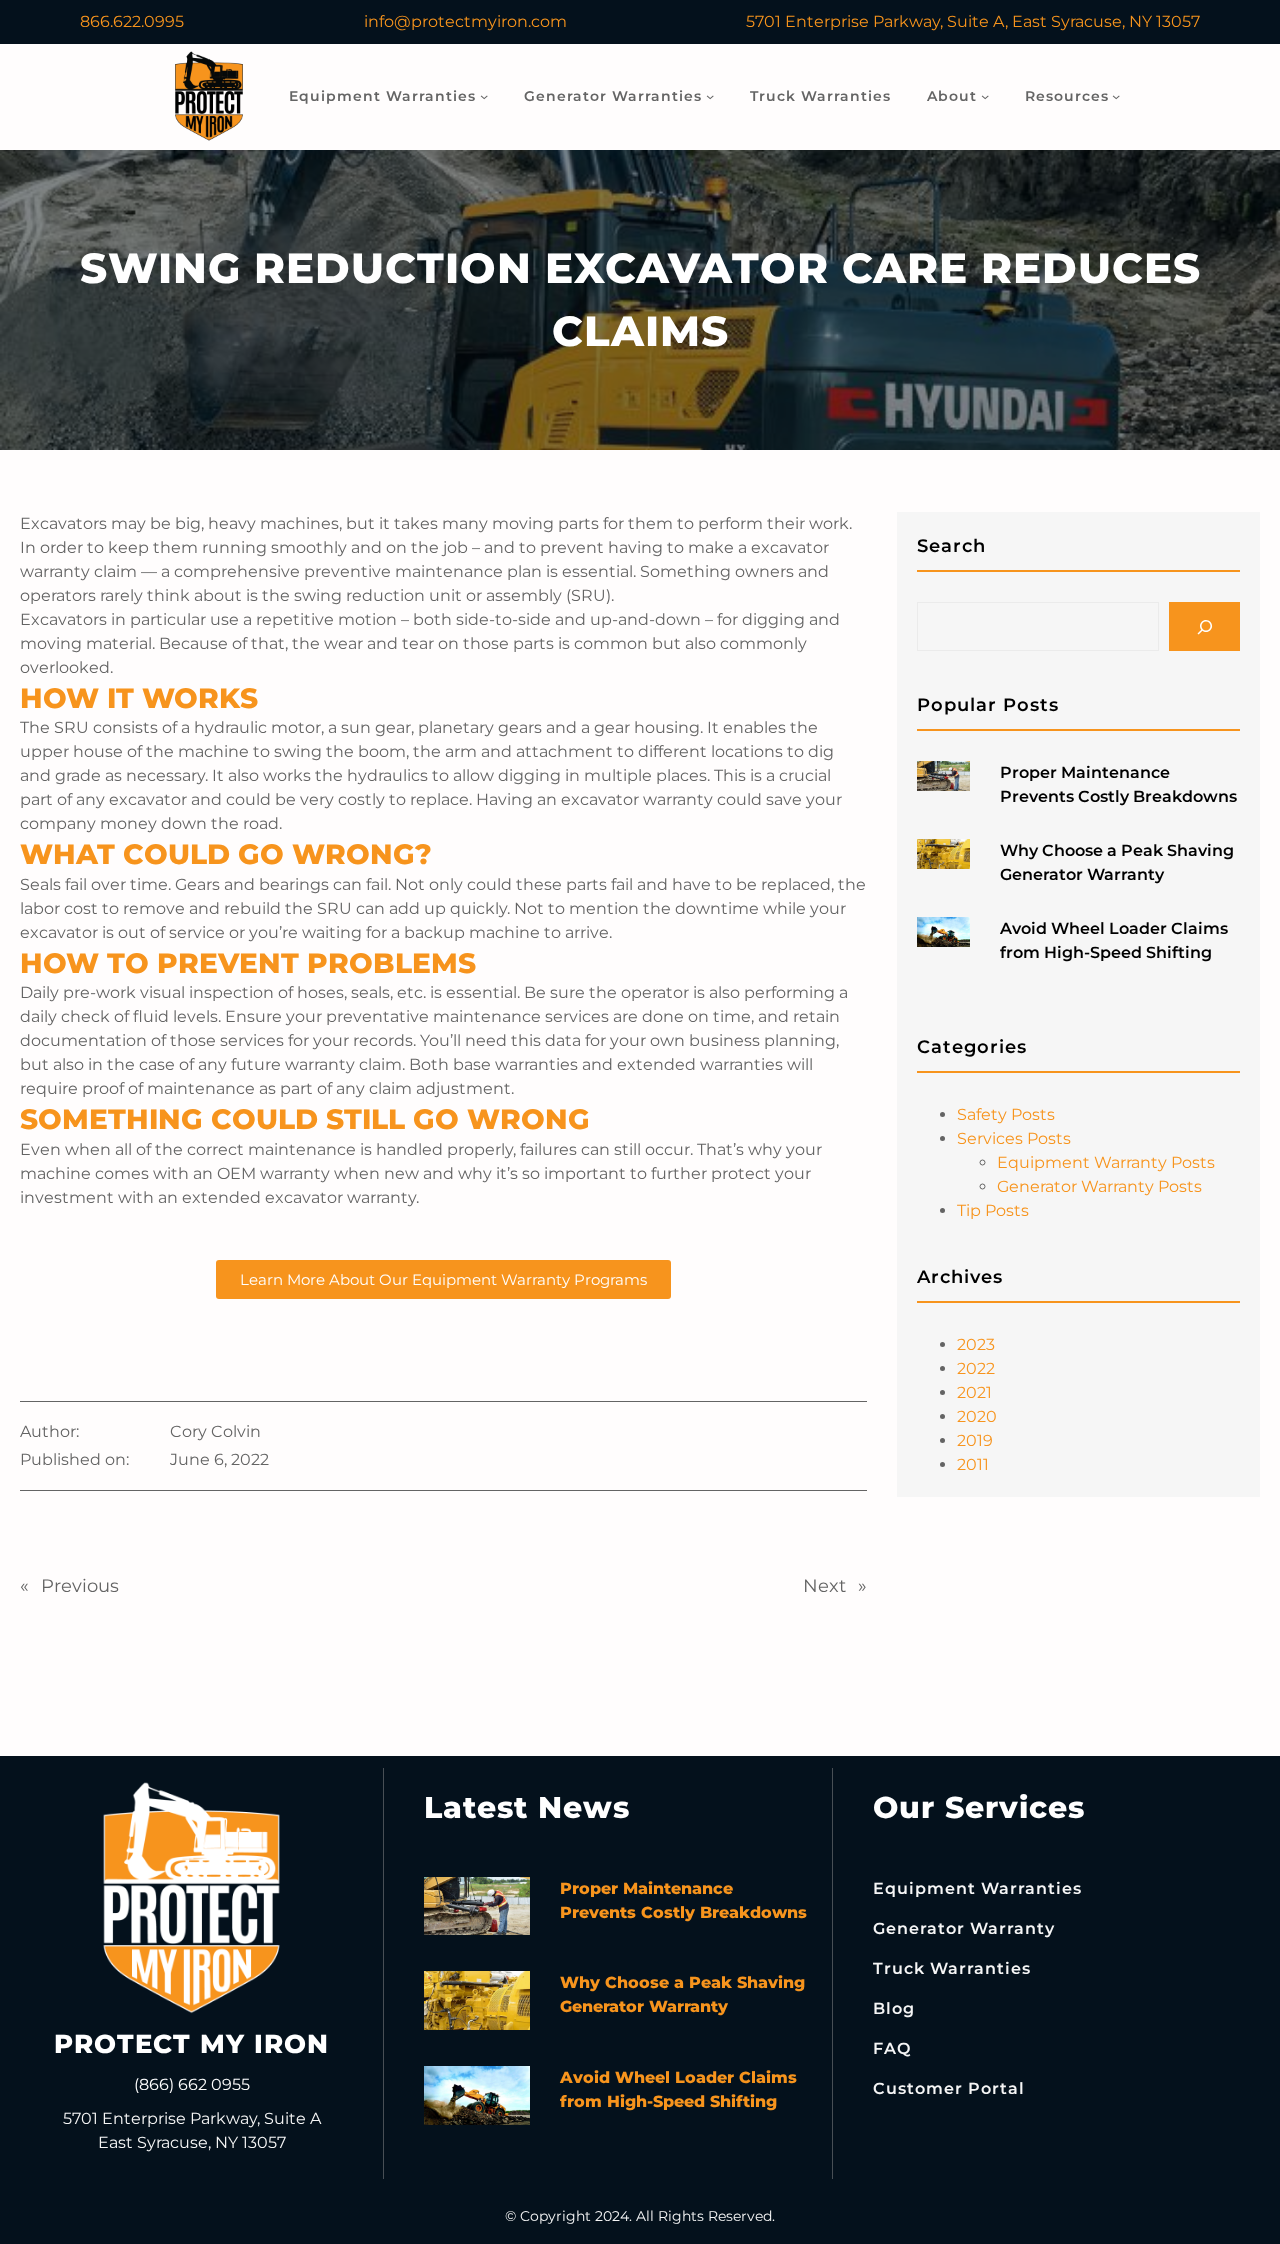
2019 (975, 1440)
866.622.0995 (132, 21)
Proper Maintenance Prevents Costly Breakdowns (1118, 784)
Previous (80, 1586)
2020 (977, 1416)
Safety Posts (1006, 1114)
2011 (973, 1464)
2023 (976, 1344)
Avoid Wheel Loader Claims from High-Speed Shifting (1114, 940)
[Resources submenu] (1116, 96)
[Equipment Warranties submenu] (484, 96)
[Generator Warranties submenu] (710, 96)
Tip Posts (993, 1210)
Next (824, 1586)
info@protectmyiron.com (465, 21)
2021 (974, 1392)
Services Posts (1014, 1138)
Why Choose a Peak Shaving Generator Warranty (1117, 862)
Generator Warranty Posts (1099, 1186)
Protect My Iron (191, 2044)
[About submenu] (985, 96)
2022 (976, 1368)
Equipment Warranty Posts (1106, 1162)
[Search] (1204, 626)
